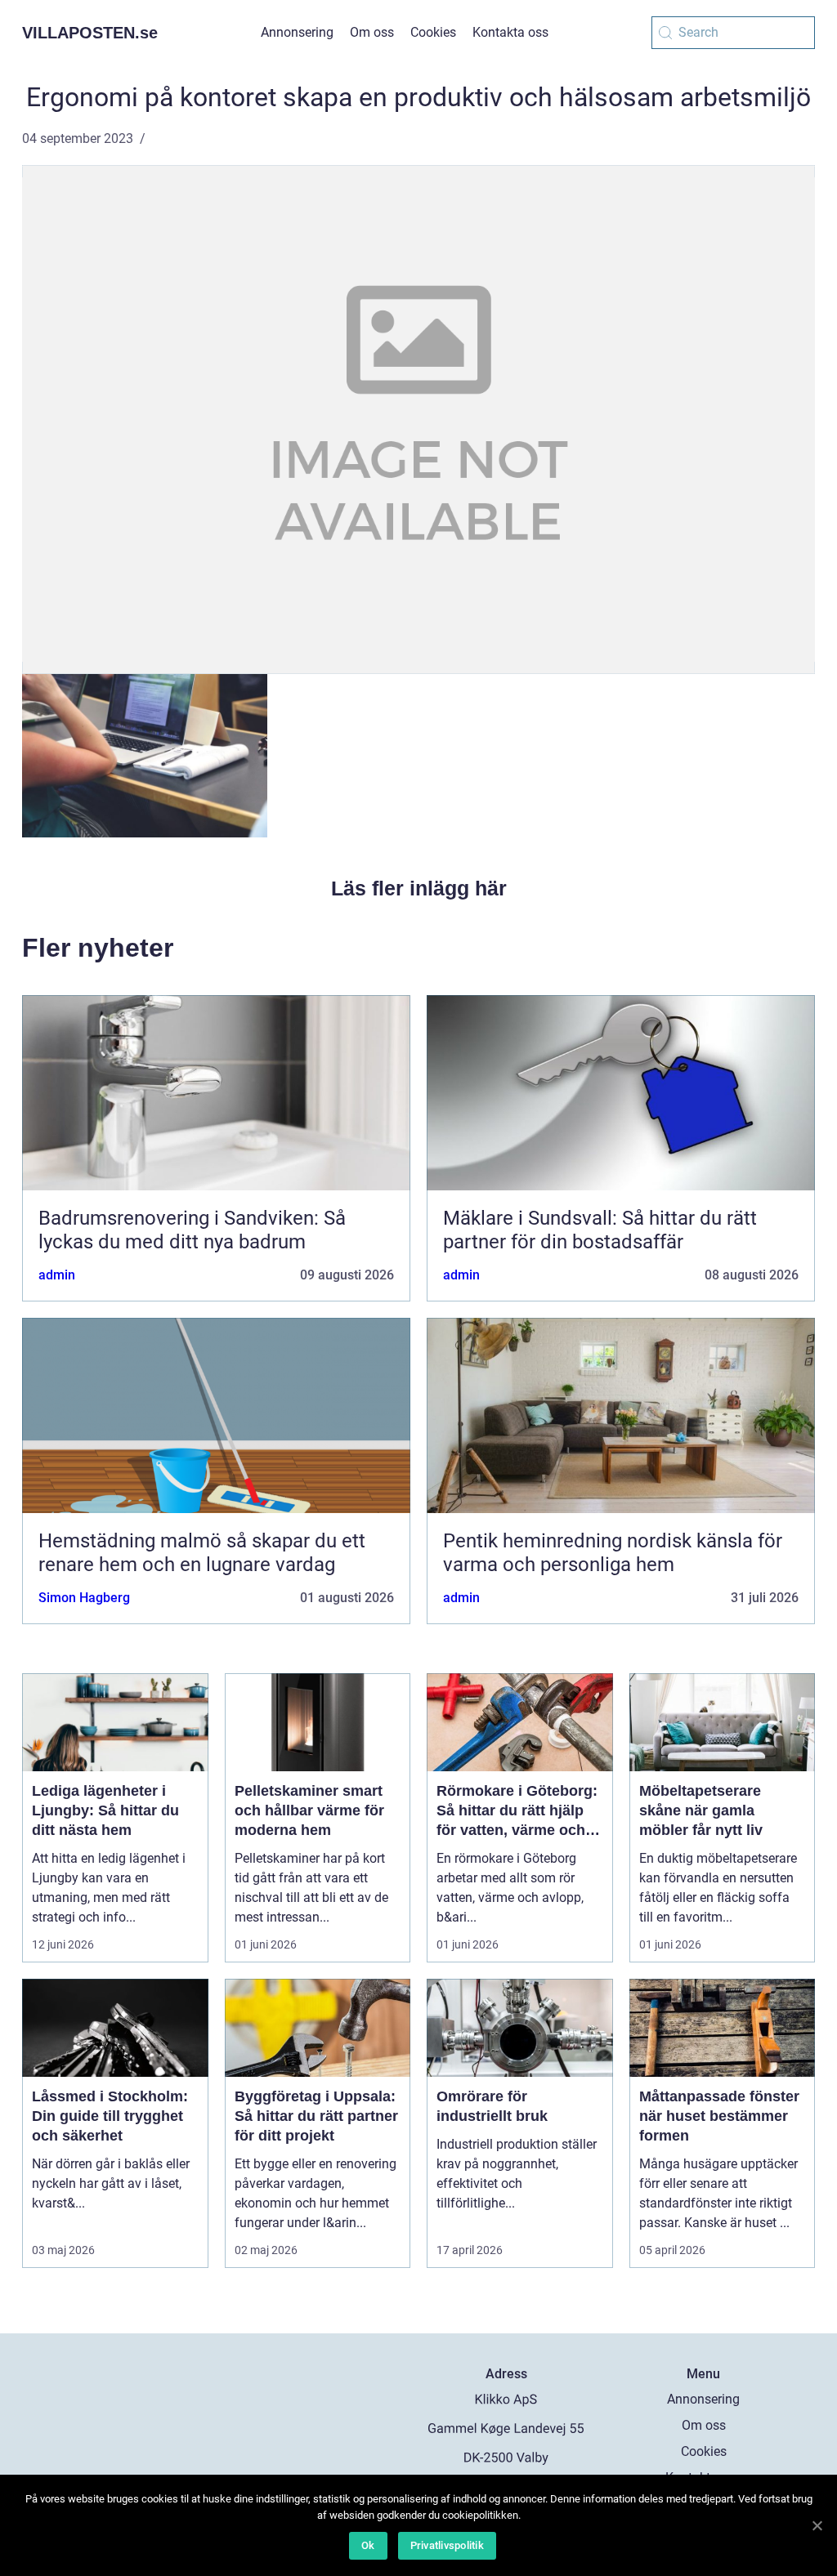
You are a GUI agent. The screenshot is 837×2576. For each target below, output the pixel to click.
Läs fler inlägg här (419, 888)
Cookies (433, 32)
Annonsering (297, 32)
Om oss (372, 32)
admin (57, 1275)
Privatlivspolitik (447, 2545)
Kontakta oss (510, 32)
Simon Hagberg (84, 1598)
